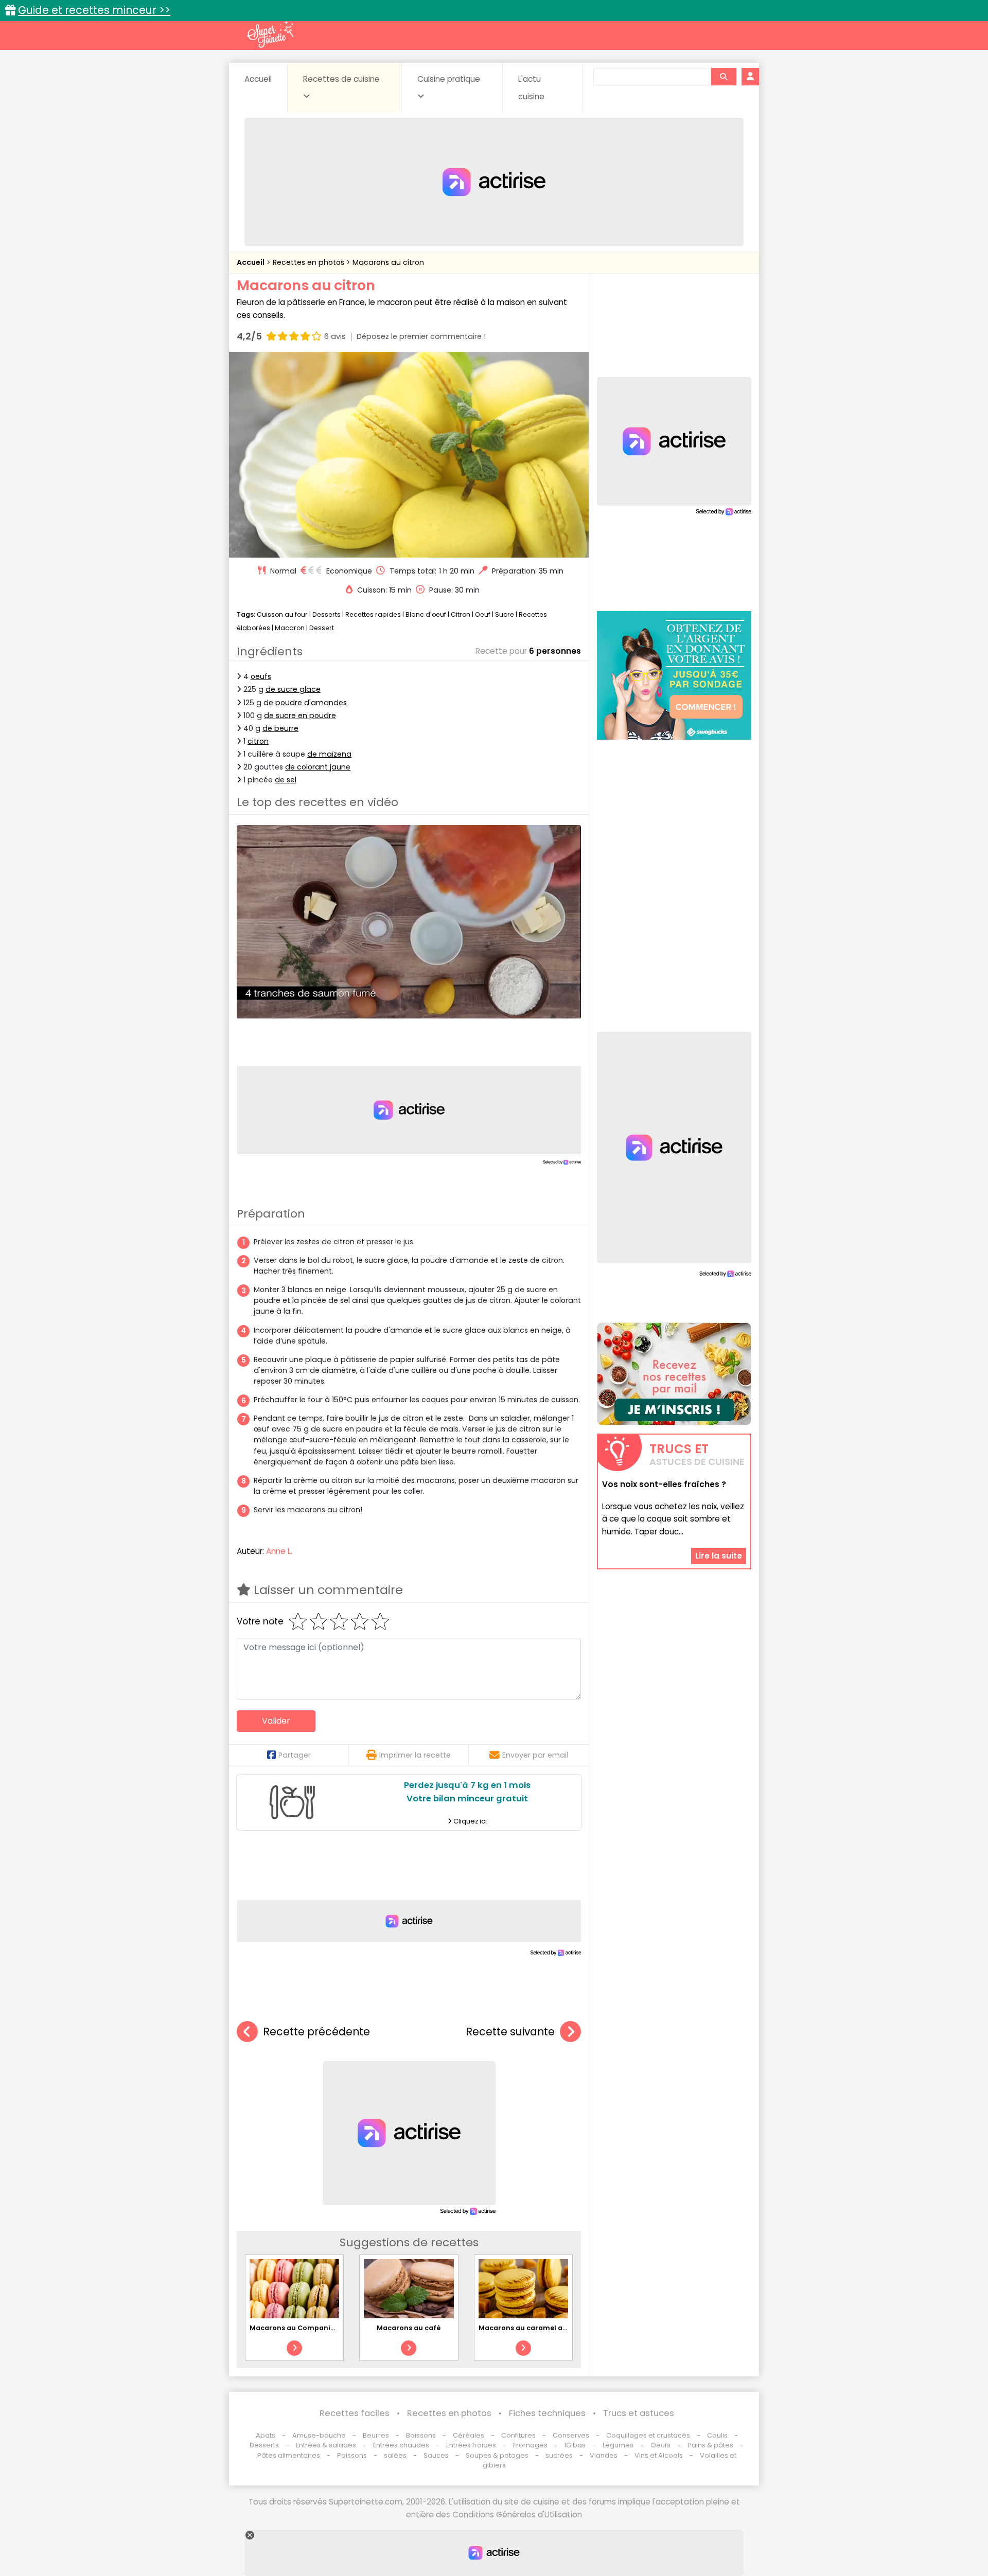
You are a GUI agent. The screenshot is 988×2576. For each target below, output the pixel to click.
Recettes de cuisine (341, 79)
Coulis (717, 2435)
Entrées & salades (326, 2445)
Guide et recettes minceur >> (94, 10)
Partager (295, 1755)
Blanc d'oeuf (426, 614)
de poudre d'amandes (305, 703)
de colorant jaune (318, 767)
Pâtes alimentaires (289, 2455)
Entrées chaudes (401, 2445)
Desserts (327, 614)
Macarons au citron (388, 262)
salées (395, 2455)
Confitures (518, 2435)
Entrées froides (471, 2445)
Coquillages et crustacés (648, 2435)
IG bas (575, 2445)
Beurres (376, 2435)
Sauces (436, 2455)
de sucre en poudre (300, 715)
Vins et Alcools (659, 2455)
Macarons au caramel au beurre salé (543, 2328)
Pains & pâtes (710, 2445)
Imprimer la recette (415, 1755)
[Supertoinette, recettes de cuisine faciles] (270, 34)
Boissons (421, 2435)
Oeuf (483, 614)
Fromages (530, 2445)
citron (258, 741)
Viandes (604, 2455)
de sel (286, 780)
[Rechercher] (724, 77)
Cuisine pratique (449, 79)
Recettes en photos (310, 262)
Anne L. (279, 1551)
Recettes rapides (373, 614)
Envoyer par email (535, 1755)
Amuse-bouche (319, 2435)
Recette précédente (316, 2032)
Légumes (618, 2445)
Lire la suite (719, 1556)
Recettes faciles (355, 2413)
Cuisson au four (282, 614)
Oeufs (661, 2445)
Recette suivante (510, 2032)
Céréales (469, 2435)
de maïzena (329, 754)
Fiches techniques (547, 2413)
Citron (461, 614)
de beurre (280, 728)
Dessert (322, 628)
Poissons (352, 2455)
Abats (266, 2435)
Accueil (258, 79)
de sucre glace (293, 689)
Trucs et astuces (639, 2413)
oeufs (261, 676)
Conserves (571, 2435)
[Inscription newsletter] (674, 1374)
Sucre (505, 614)
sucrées (559, 2455)
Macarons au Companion (295, 2328)
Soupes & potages (497, 2455)
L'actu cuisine (531, 88)
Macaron (290, 628)
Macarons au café (409, 2328)
